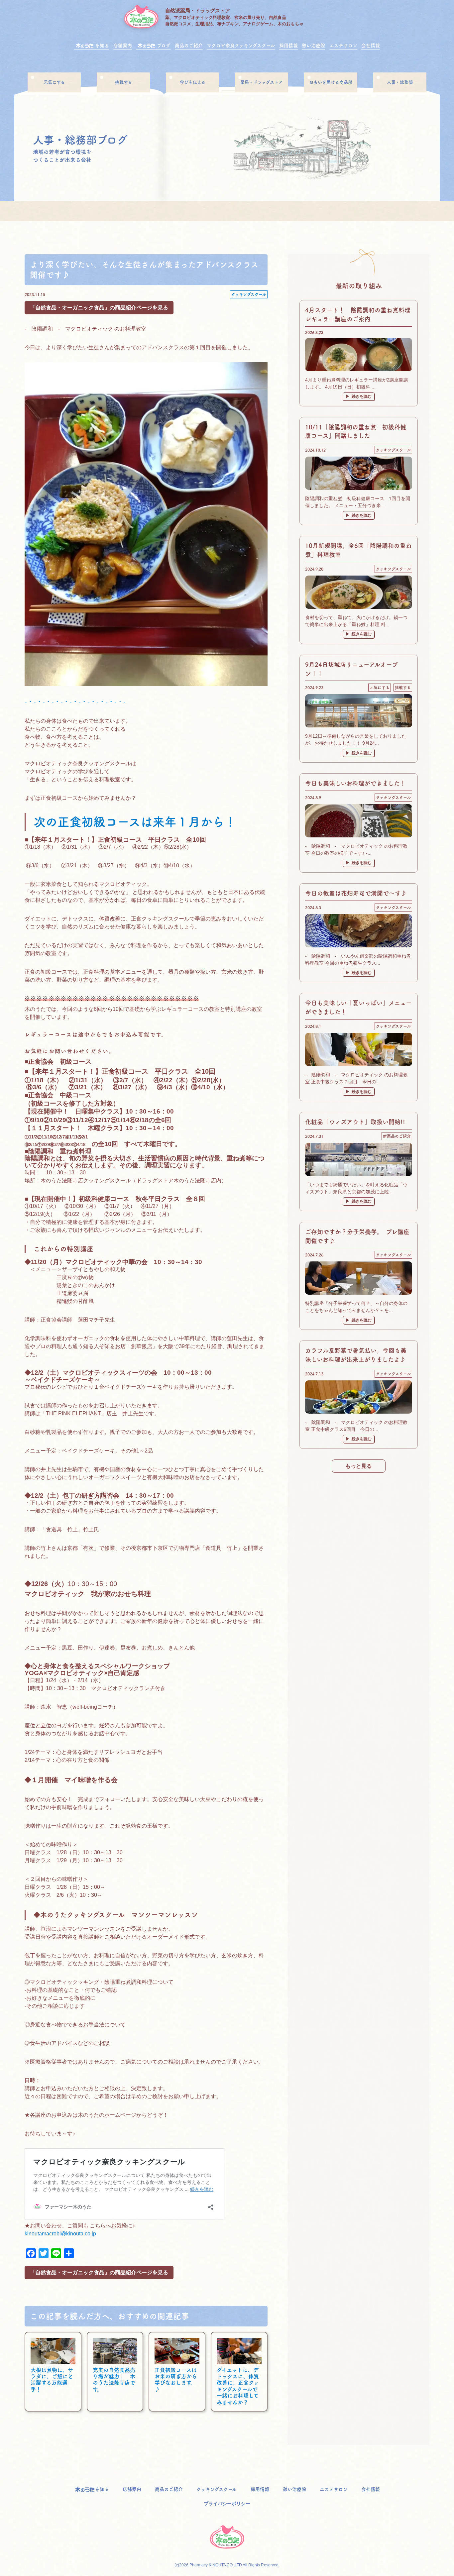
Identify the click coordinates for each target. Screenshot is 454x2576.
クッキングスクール (249, 294)
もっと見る (359, 1466)
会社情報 (371, 46)
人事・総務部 (400, 82)
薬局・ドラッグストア (262, 82)
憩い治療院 (313, 46)
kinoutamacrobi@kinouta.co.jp (60, 2234)
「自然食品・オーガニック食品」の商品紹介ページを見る (99, 308)
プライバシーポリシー (227, 2504)
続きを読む (362, 396)
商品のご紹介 (189, 46)
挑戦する (123, 82)
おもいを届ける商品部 (331, 82)
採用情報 (288, 46)
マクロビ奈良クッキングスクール (241, 46)
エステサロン (343, 46)
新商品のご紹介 (397, 1136)
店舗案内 (123, 46)
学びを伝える (193, 82)
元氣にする (54, 82)
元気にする (380, 688)
